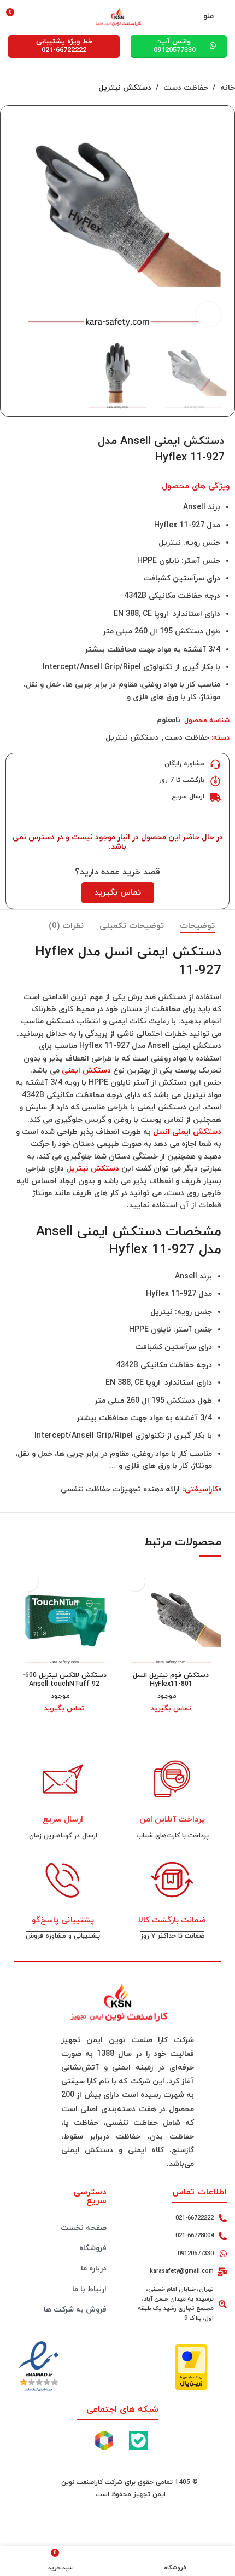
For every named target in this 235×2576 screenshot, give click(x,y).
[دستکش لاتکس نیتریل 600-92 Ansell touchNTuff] (64, 1617)
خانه (228, 88)
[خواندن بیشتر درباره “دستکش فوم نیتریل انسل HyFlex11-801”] (135, 1581)
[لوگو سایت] (117, 16)
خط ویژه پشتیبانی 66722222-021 (64, 46)
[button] (218, 223)
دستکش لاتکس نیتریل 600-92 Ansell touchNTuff (64, 1679)
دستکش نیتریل (125, 88)
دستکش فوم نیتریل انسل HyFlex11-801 (171, 1679)
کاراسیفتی (201, 1489)
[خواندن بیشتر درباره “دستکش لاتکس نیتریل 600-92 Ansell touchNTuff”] (29, 1581)
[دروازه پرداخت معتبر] (191, 2367)
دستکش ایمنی (86, 1071)
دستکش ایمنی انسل (187, 1132)
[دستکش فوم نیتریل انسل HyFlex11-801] (171, 1617)
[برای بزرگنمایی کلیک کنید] (208, 315)
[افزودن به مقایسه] (22, 439)
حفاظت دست (186, 88)
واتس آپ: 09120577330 (175, 46)
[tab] (197, 926)
